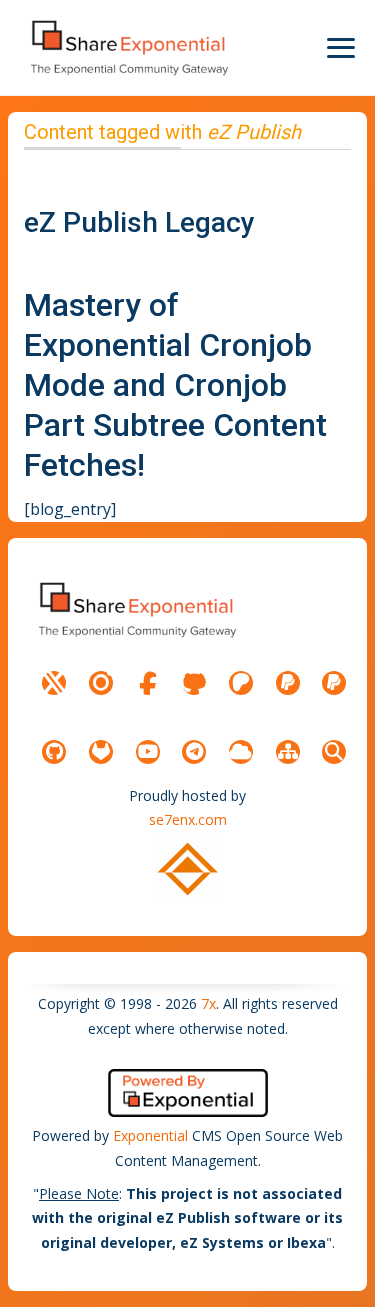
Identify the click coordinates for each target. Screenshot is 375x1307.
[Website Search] (334, 752)
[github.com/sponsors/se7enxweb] (194, 683)
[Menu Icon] (341, 48)
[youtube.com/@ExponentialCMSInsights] (148, 752)
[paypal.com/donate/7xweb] (334, 683)
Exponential (150, 1135)
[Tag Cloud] (241, 752)
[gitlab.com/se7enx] (101, 752)
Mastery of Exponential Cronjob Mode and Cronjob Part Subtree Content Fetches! (175, 385)
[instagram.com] (101, 683)
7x (208, 1003)
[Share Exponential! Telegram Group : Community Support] (194, 752)
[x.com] (54, 683)
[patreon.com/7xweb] (241, 683)
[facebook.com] (148, 683)
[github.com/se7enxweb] (54, 752)
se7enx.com (188, 819)
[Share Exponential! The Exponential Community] (128, 47)
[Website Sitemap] (288, 752)
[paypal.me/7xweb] (288, 683)
